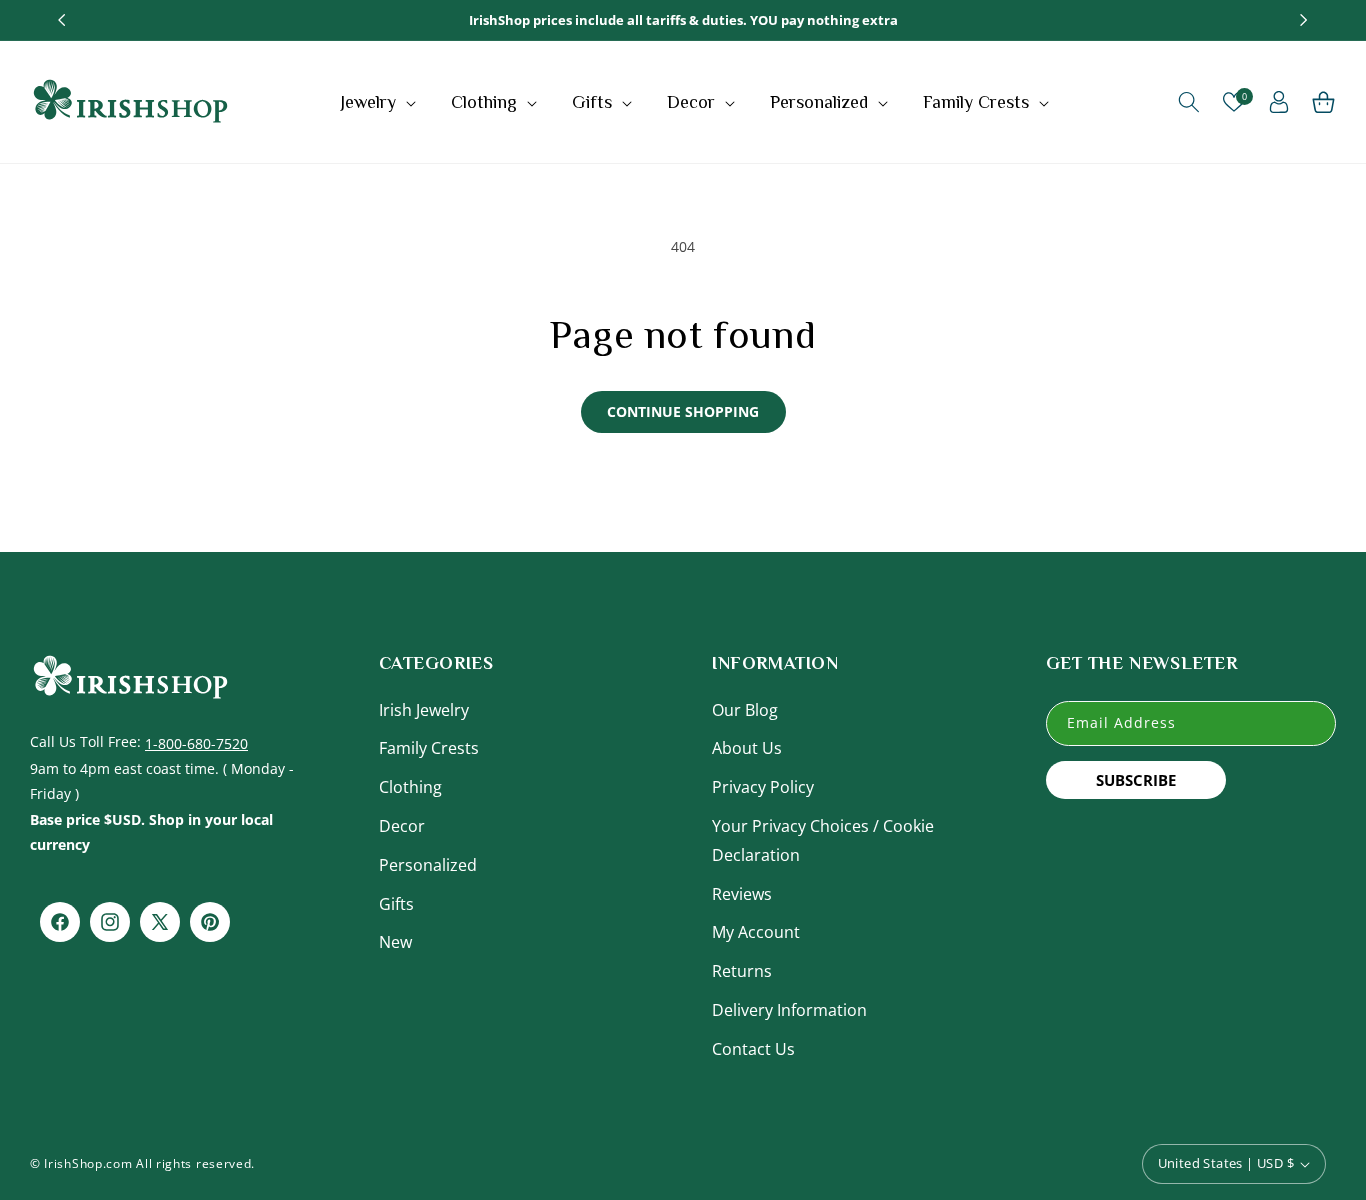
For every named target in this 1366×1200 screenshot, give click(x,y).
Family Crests (429, 748)
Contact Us (753, 1048)
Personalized (428, 864)
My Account (756, 932)
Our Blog (745, 709)
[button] (380, 102)
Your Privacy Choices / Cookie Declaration (823, 839)
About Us (747, 748)
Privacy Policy (763, 787)
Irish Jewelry (424, 709)
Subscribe (1136, 779)
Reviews (742, 893)
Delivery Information (789, 1009)
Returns (742, 971)
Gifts (396, 903)
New (395, 942)
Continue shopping (683, 411)
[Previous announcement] (62, 20)
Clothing (410, 787)
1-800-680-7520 (196, 742)
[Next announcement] (1304, 20)
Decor (402, 825)
